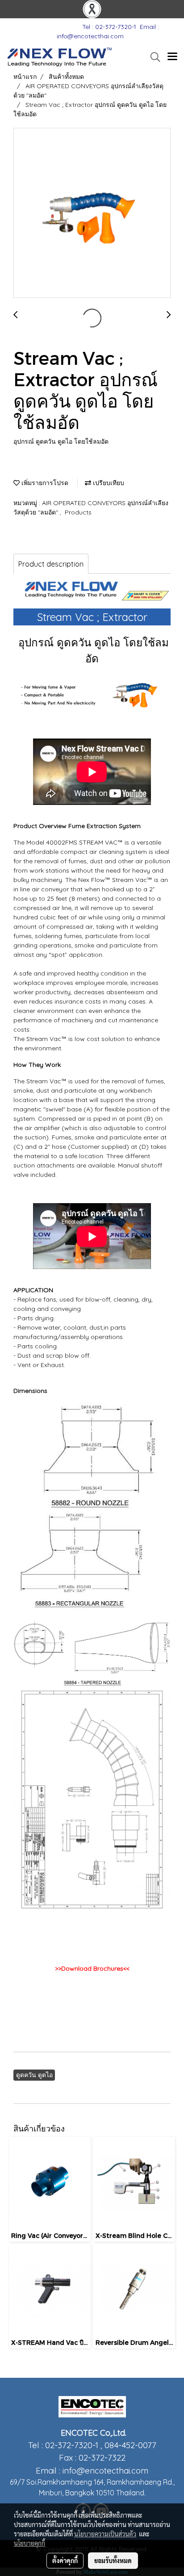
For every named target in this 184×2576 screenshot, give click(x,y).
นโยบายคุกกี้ (29, 2543)
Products (78, 512)
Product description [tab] (51, 564)
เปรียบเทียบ (108, 483)
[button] (152, 57)
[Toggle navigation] (172, 57)
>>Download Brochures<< (92, 1968)
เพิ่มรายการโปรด (44, 483)
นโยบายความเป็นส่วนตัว (105, 2534)
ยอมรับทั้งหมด (113, 2560)
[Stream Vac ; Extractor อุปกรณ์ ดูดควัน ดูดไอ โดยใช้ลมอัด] (92, 213)
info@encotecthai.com (105, 2470)
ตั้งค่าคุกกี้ (65, 2560)
